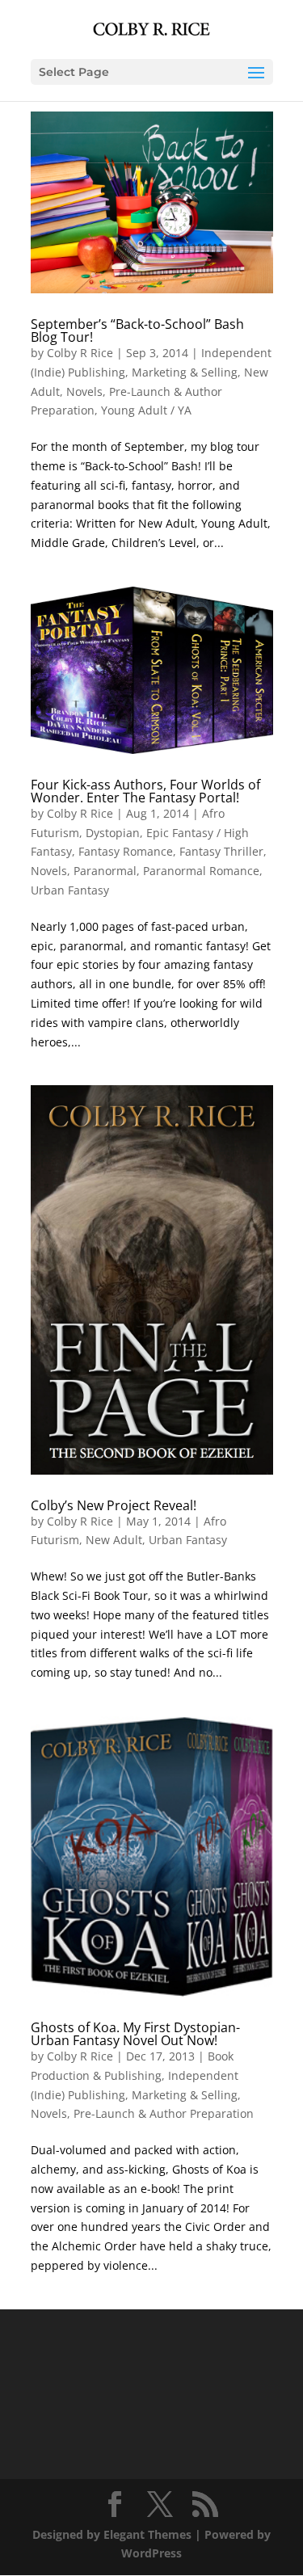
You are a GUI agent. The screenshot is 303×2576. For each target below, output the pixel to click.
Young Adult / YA (146, 410)
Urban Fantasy (70, 890)
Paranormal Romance (201, 871)
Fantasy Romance (126, 851)
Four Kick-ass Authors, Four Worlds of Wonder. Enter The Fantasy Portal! (145, 791)
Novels (84, 391)
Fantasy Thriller (221, 851)
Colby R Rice (80, 353)
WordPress (151, 2553)
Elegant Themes (147, 2534)
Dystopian (113, 833)
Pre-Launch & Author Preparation (164, 2113)
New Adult (114, 1540)
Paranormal (105, 871)
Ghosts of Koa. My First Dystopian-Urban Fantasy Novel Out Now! (135, 2034)
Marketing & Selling (185, 372)
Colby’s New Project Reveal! (114, 1505)
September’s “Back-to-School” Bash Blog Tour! (137, 330)
